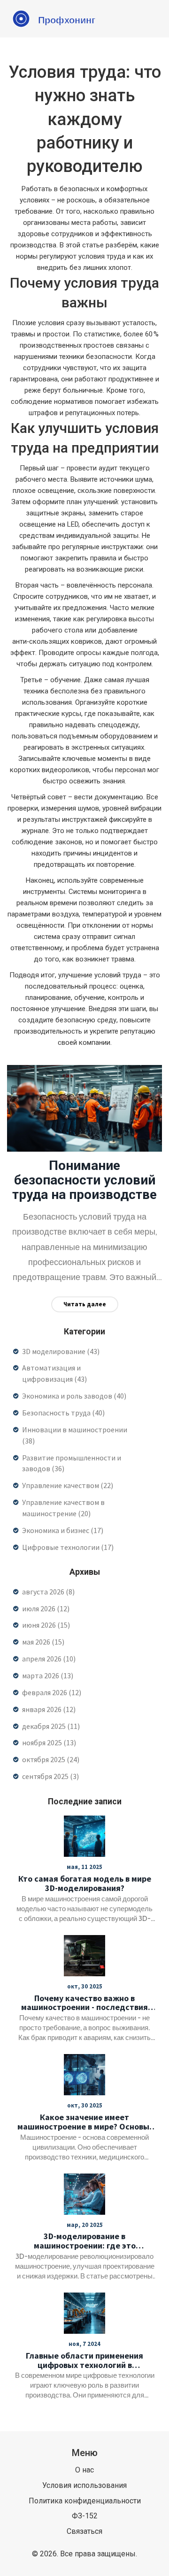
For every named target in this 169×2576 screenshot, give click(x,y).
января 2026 (49, 1709)
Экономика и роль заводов (74, 1396)
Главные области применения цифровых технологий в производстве (84, 2360)
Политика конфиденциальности (85, 2501)
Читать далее (85, 1304)
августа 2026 (48, 1592)
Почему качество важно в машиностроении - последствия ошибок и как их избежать (84, 2003)
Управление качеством (68, 1485)
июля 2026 (46, 1608)
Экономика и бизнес (63, 1530)
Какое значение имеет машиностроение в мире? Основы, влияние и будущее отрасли (85, 2122)
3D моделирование (61, 1351)
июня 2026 (46, 1625)
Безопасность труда (63, 1413)
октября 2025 (51, 1759)
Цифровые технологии (68, 1547)
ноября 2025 (49, 1742)
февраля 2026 (52, 1692)
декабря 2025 (51, 1726)
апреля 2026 (49, 1659)
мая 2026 (43, 1642)
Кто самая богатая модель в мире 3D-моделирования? (85, 1884)
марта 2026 (48, 1675)
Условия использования (84, 2485)
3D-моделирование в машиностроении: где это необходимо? (85, 2241)
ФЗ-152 (85, 2516)
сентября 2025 (50, 1776)
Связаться (84, 2531)
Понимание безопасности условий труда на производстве (84, 1180)
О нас (84, 2470)
